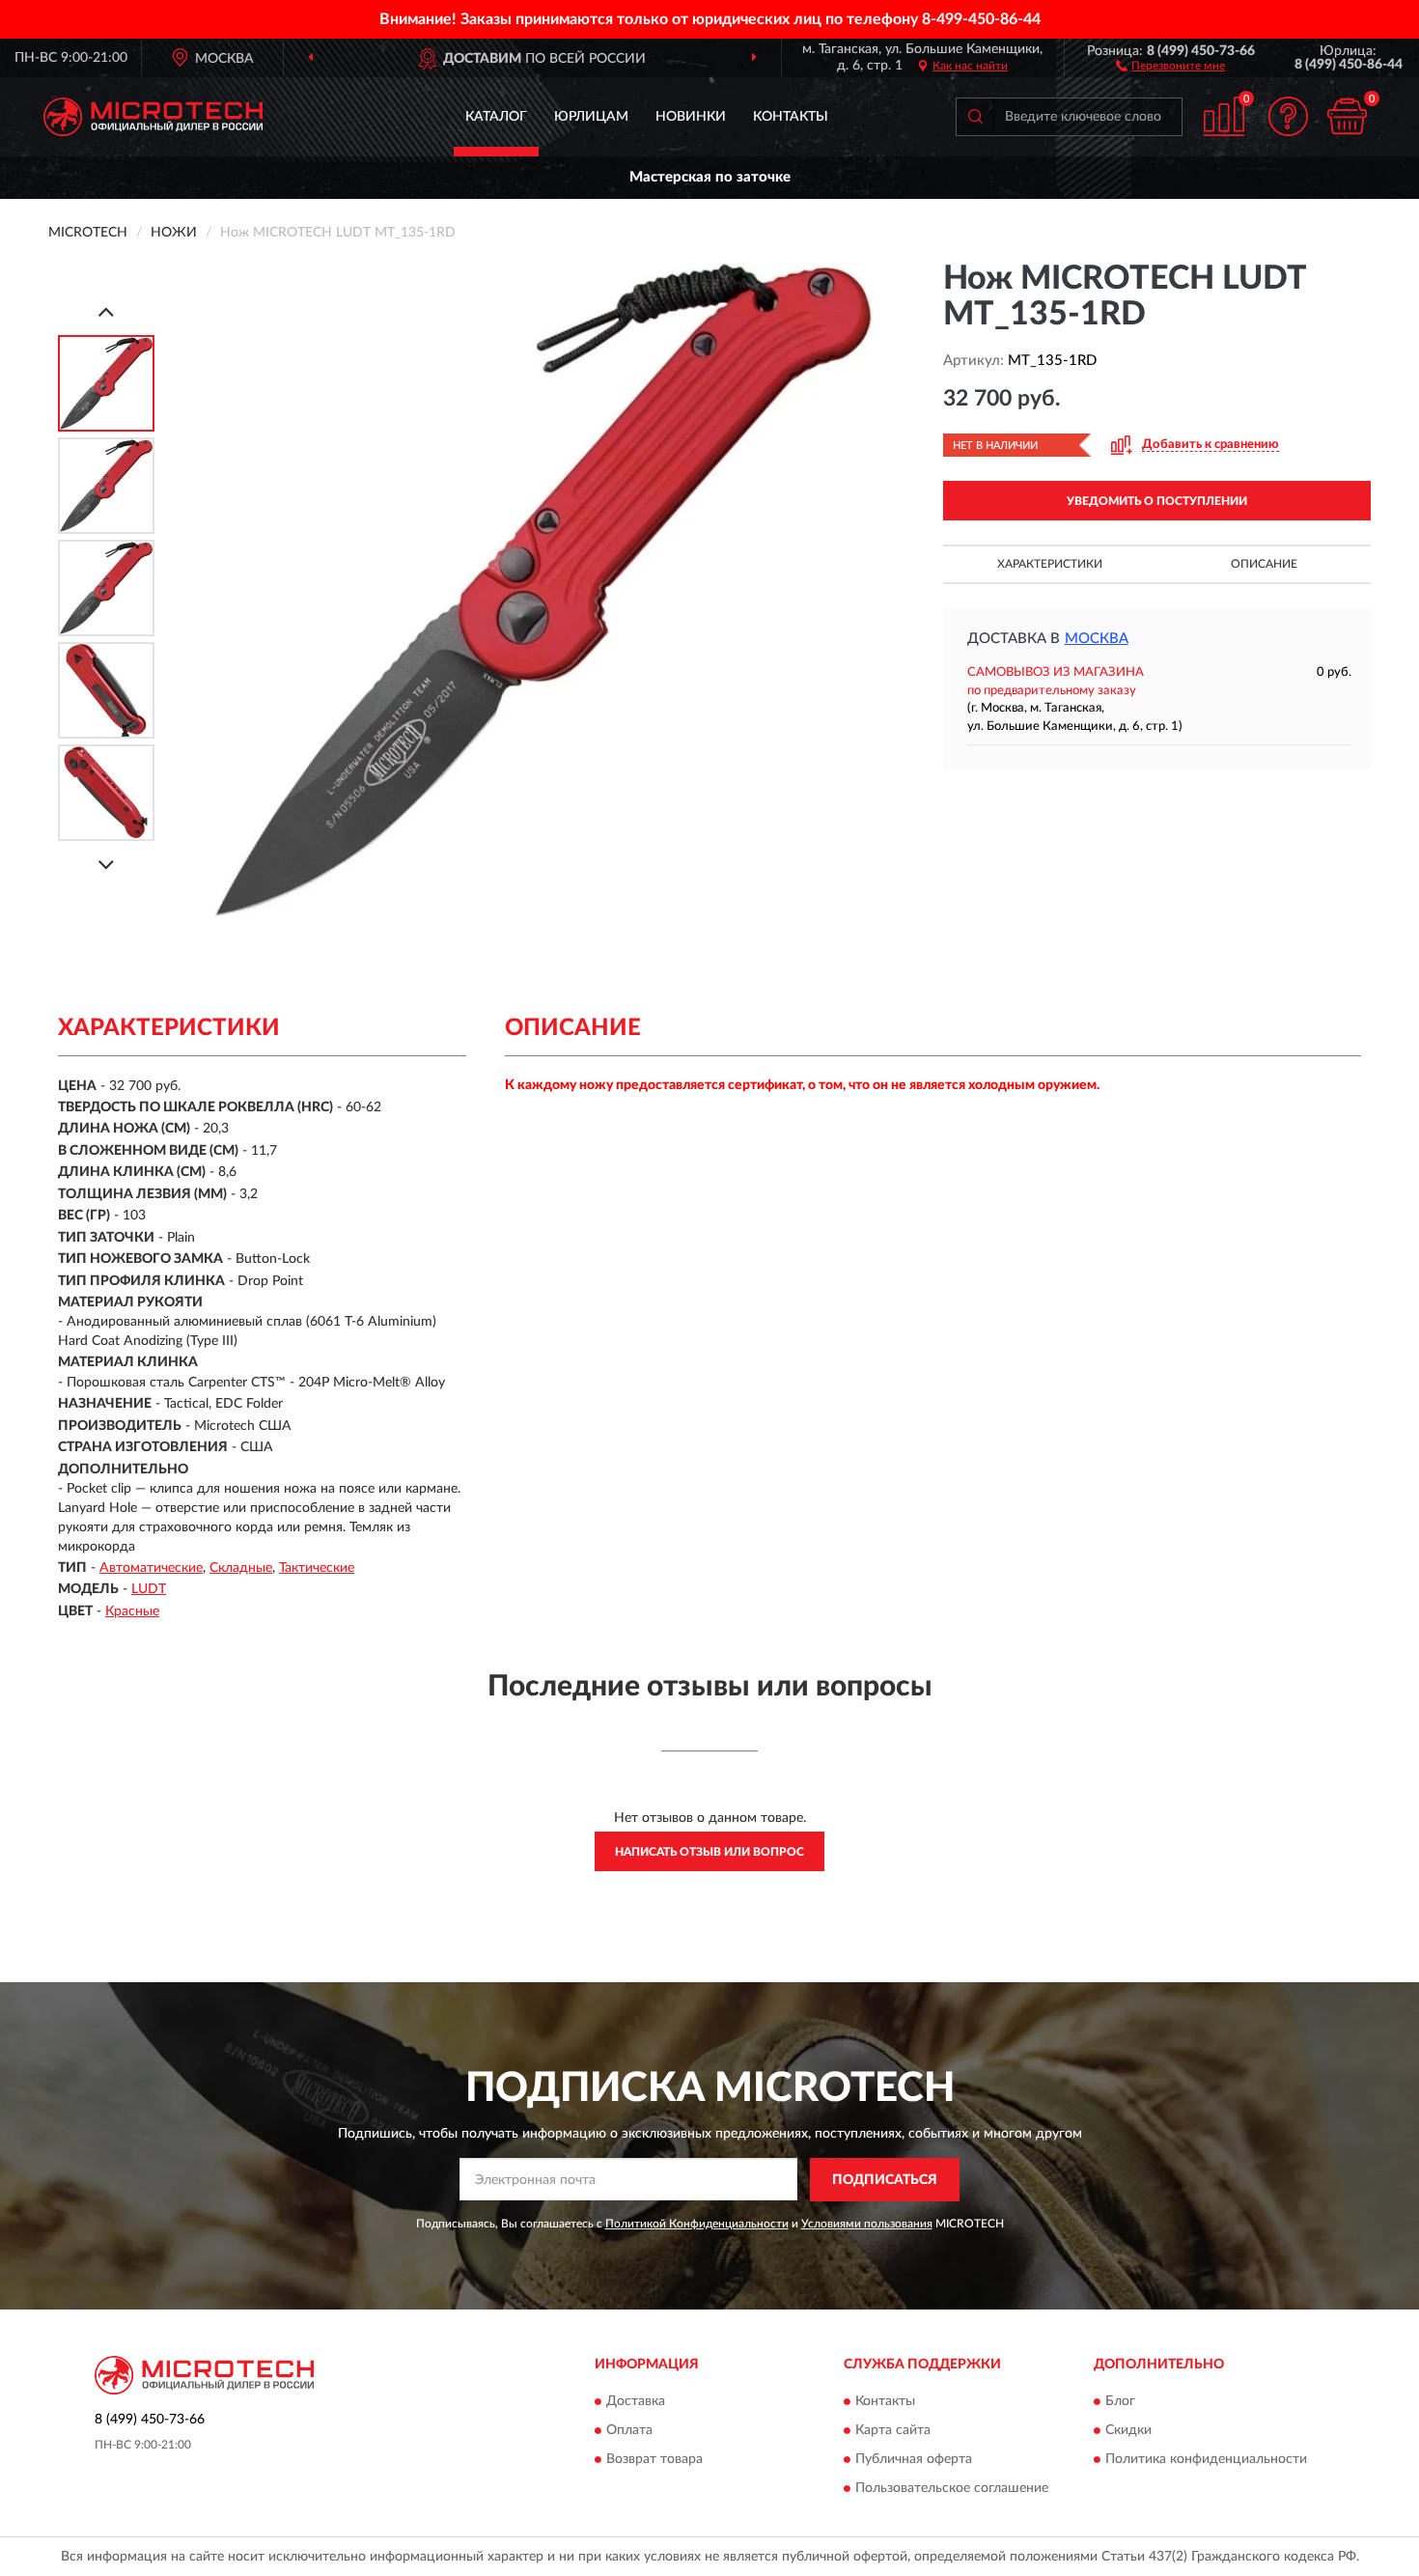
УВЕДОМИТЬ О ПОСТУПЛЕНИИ (1157, 501)
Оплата (629, 2431)
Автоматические (151, 1568)
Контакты (791, 117)
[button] (1170, 65)
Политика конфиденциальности (1206, 2460)
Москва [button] (1097, 639)
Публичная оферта (914, 2460)
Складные (241, 1568)
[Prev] (106, 311)
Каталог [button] (496, 117)
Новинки (691, 117)
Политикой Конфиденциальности (697, 2224)
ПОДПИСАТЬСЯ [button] (885, 2180)
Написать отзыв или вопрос (709, 1852)
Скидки (1128, 2431)
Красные (132, 1611)
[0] (1347, 116)
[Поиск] (975, 117)
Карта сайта (893, 2431)
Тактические (317, 1568)
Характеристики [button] (1050, 564)
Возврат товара (654, 2460)
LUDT (149, 1589)
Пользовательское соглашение (952, 2489)
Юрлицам (591, 117)
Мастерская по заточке (710, 177)
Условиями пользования (867, 2224)
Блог (1120, 2402)
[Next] (106, 865)
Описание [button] (1264, 564)
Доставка (636, 2402)
